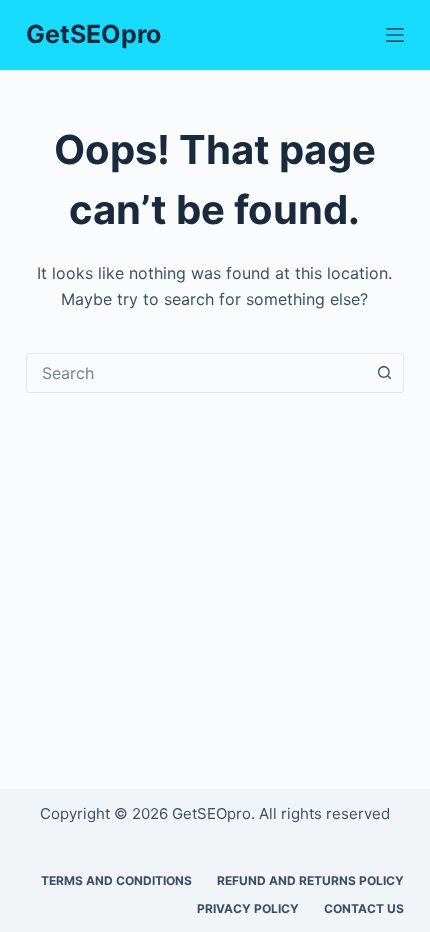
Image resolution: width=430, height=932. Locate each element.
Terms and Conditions (116, 880)
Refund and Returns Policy (310, 880)
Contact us (364, 908)
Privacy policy (248, 908)
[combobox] (196, 373)
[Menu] (395, 35)
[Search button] (384, 373)
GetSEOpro (93, 34)
